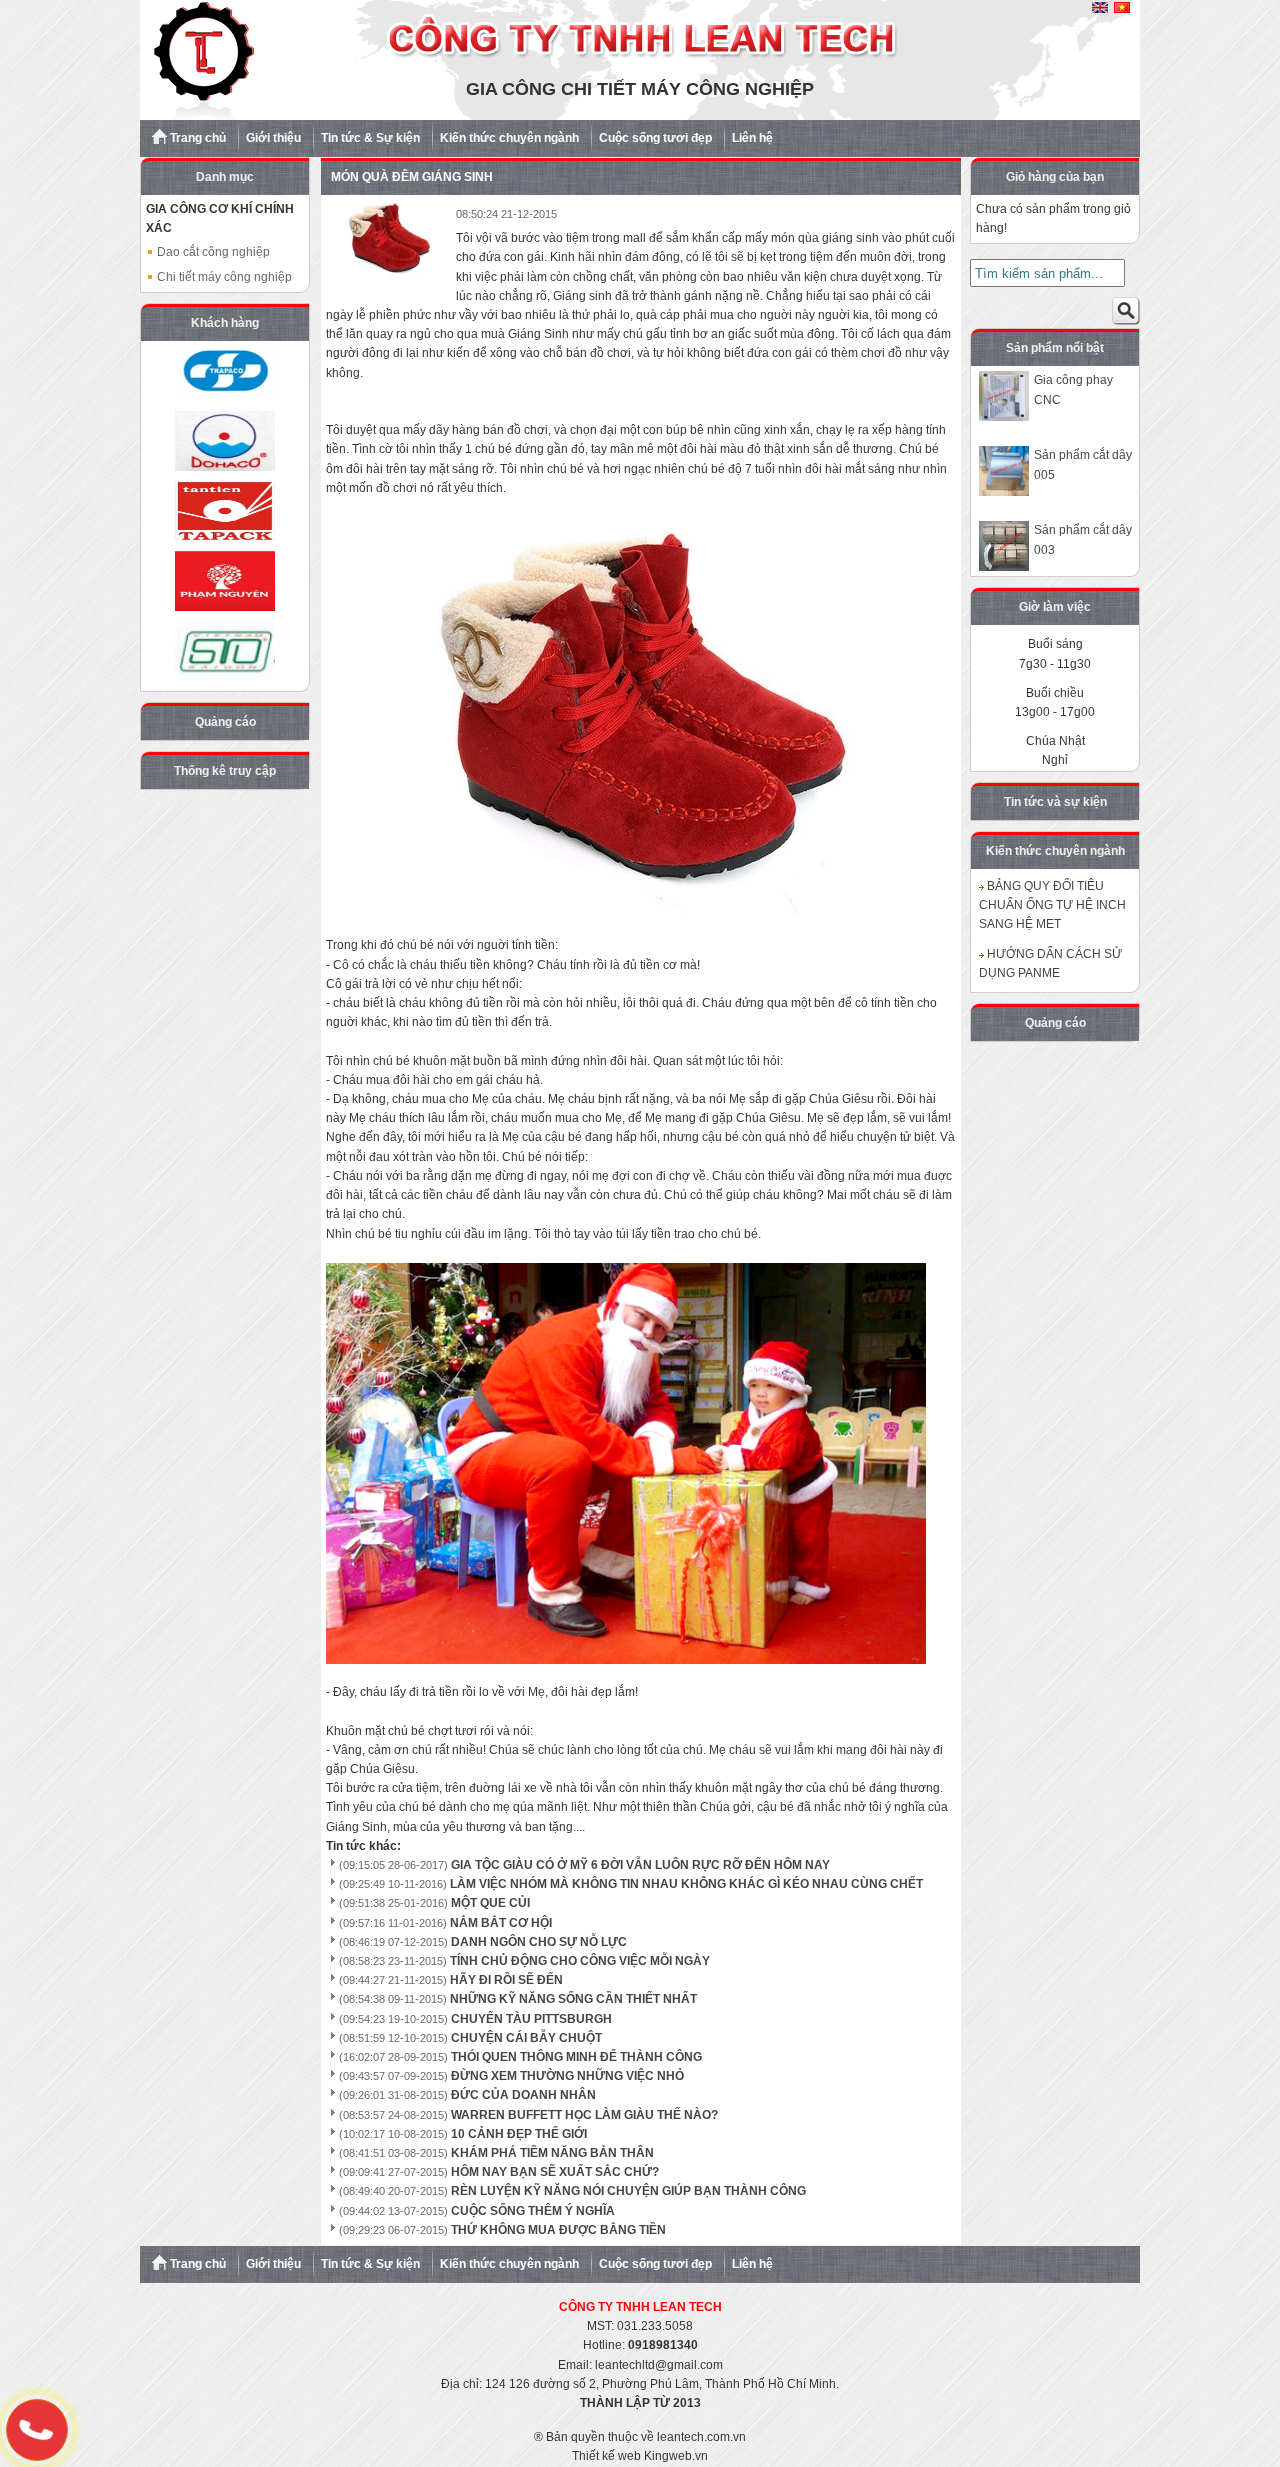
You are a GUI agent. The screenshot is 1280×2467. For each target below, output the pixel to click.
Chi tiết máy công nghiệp (223, 277)
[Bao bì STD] (225, 651)
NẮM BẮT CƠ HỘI (501, 1923)
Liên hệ (752, 138)
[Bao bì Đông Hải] (225, 441)
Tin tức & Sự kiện (370, 138)
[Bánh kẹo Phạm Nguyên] (225, 581)
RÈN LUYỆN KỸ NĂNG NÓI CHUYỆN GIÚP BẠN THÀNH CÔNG (628, 2191)
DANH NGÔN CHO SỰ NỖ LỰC (539, 1942)
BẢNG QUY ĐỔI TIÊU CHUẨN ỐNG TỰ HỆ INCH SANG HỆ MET (1052, 905)
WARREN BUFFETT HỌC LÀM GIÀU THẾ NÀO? (584, 2115)
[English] (1100, 9)
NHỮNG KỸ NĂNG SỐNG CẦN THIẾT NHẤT (573, 1999)
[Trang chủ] (640, 116)
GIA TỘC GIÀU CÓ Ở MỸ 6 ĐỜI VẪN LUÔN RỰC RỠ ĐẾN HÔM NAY (640, 1865)
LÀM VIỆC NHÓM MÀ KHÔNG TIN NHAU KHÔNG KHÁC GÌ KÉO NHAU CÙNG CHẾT (686, 1884)
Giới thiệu (273, 138)
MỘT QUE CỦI (490, 1903)
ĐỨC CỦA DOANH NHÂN (523, 2095)
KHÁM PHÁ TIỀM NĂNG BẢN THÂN (552, 2153)
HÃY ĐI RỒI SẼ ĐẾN (506, 1980)
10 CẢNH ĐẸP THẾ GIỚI (519, 2134)
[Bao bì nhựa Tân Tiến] (225, 511)
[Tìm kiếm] (1126, 315)
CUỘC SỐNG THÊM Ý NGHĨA (533, 2211)
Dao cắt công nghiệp (212, 252)
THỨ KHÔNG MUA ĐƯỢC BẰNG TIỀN (558, 2230)
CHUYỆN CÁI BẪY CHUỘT (526, 2038)
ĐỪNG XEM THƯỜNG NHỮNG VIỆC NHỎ (567, 2076)
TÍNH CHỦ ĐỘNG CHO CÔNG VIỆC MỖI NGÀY (580, 1961)
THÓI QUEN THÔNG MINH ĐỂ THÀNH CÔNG (576, 2057)
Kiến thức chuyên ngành (509, 138)
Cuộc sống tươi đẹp (655, 138)
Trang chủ (196, 138)
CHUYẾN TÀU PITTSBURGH (531, 2019)
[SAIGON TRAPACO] (225, 371)
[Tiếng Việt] (1122, 9)
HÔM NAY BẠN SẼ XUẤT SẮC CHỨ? (555, 2172)
